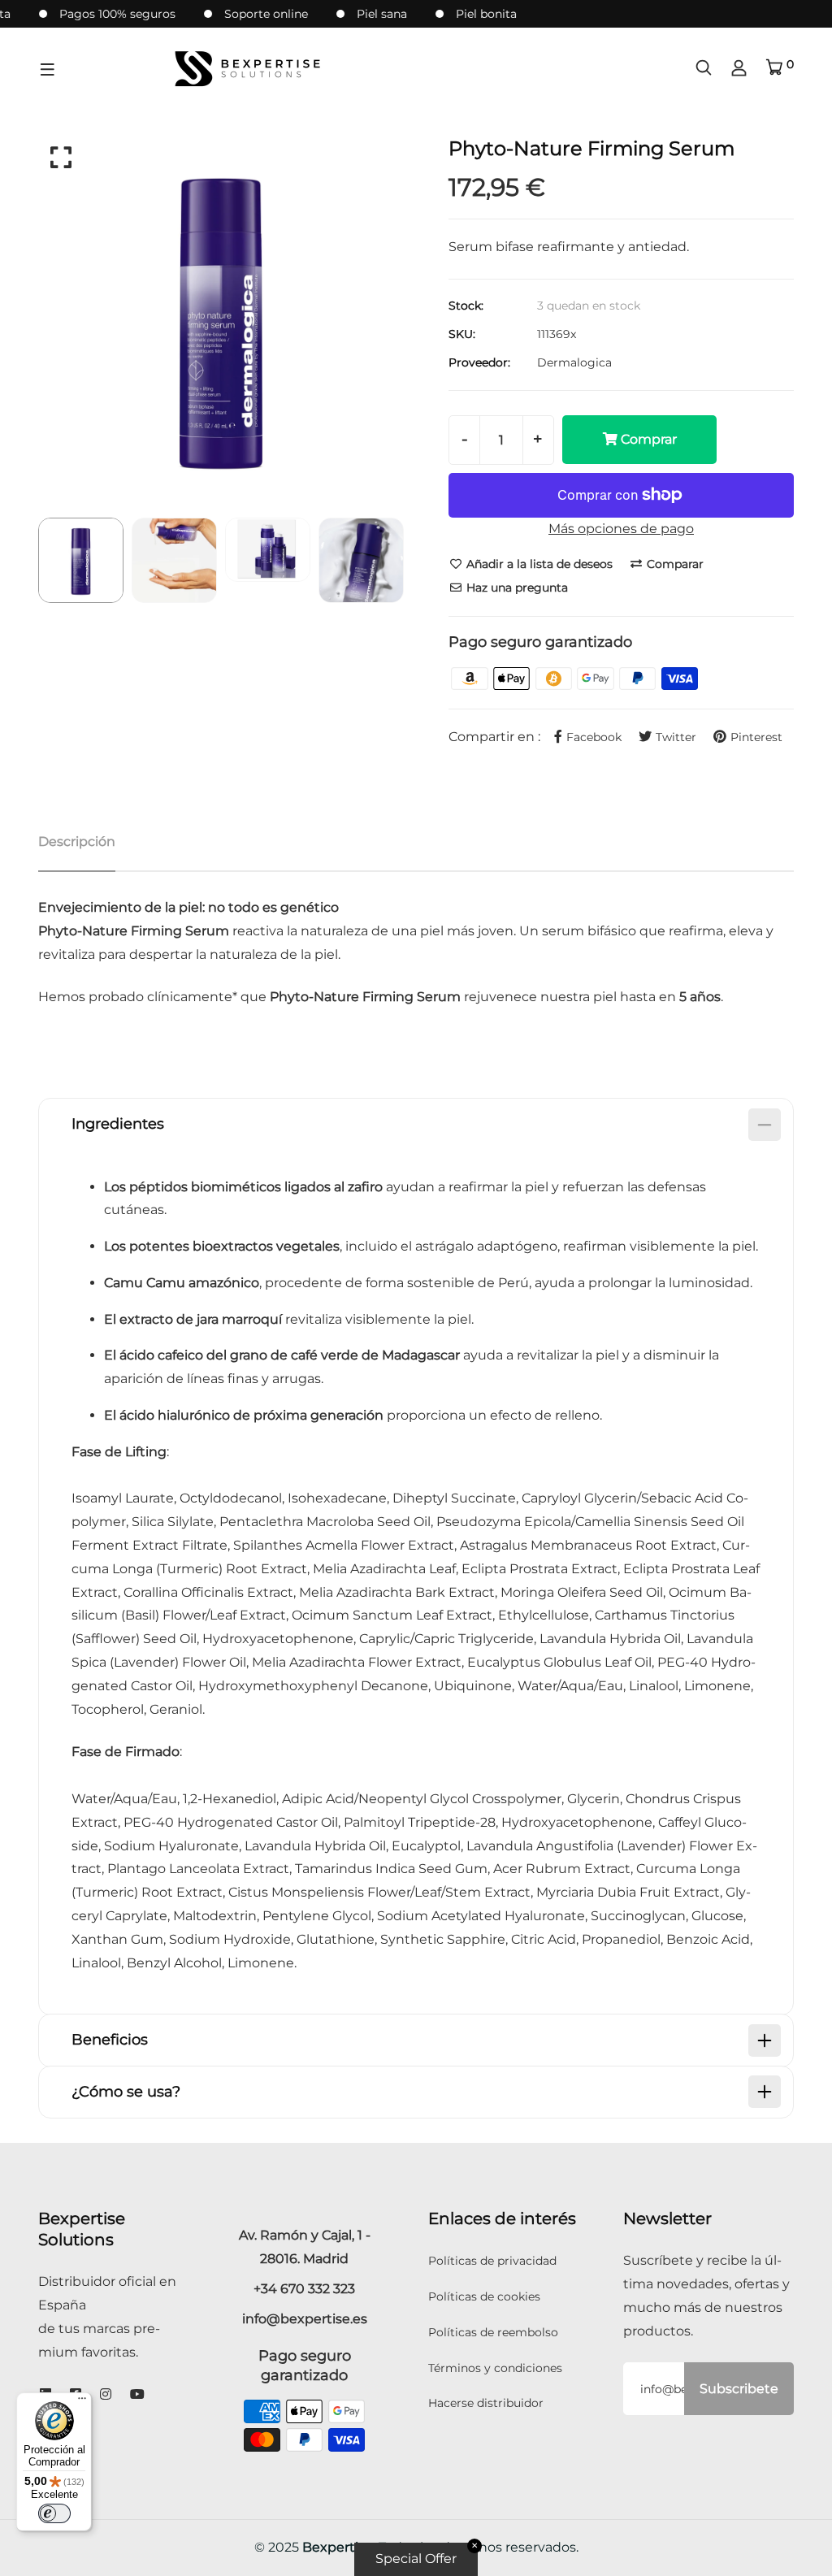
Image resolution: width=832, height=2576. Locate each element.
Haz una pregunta (516, 588)
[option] (221, 319)
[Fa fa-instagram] (106, 2394)
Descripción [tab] (77, 841)
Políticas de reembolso (493, 2332)
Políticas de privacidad (492, 2261)
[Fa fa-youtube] (137, 2394)
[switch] (54, 2513)
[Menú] (82, 2402)
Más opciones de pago (621, 529)
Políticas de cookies (484, 2296)
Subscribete (739, 2389)
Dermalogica (574, 362)
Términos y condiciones (495, 2368)
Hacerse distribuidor (486, 2403)
